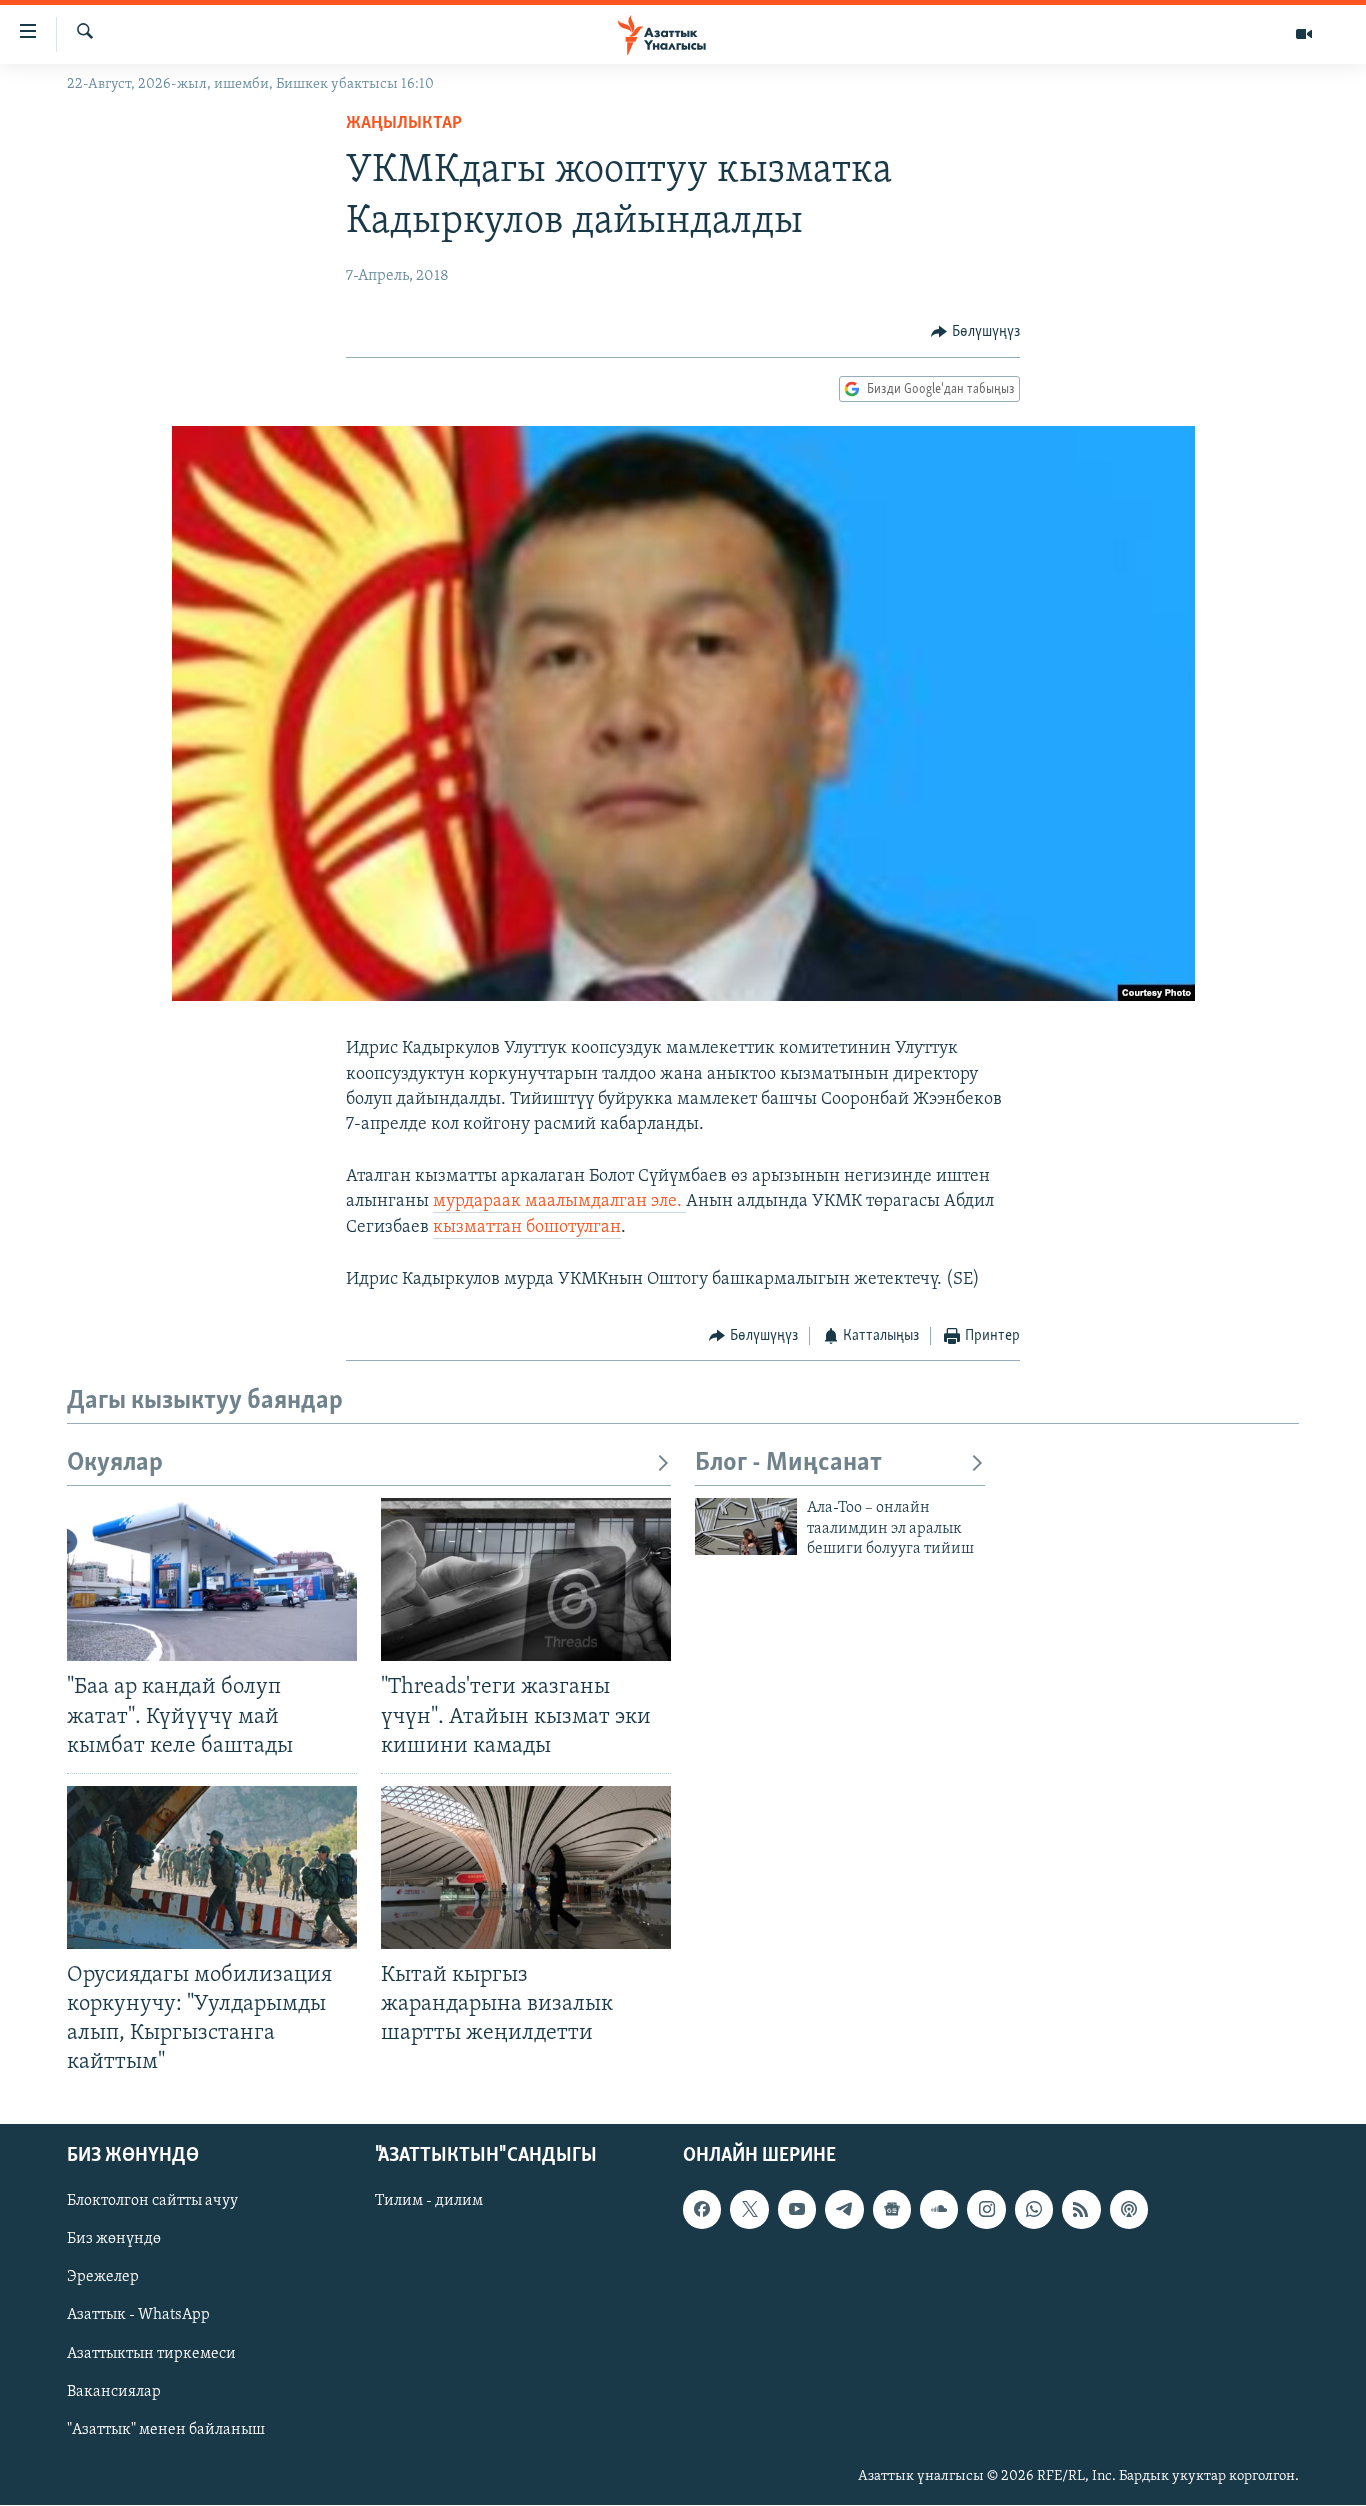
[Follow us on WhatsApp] (1034, 2210)
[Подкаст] (1129, 2210)
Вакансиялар (114, 2392)
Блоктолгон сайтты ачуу (152, 2202)
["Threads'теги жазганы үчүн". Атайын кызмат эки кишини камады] (526, 1579)
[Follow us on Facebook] (702, 2210)
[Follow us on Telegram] (844, 2210)
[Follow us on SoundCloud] (939, 2210)
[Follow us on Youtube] (797, 2210)
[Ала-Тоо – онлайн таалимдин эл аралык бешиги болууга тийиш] (746, 1526)
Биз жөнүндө (114, 2240)
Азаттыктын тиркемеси (151, 2354)
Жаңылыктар (404, 124)
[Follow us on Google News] (892, 2210)
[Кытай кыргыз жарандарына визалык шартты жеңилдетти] (526, 1867)
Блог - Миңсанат (788, 1463)
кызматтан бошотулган (527, 1228)
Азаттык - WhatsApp (138, 2316)
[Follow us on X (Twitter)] (749, 2210)
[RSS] (1081, 2210)
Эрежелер (103, 2278)
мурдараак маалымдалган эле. (559, 1202)
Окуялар (115, 1463)
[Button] (975, 332)
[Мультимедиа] (1304, 34)
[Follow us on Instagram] (986, 2210)
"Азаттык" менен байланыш (166, 2430)
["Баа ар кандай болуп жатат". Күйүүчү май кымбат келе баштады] (212, 1579)
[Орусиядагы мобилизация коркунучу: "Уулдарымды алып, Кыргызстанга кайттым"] (212, 1867)
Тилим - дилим (429, 2202)
